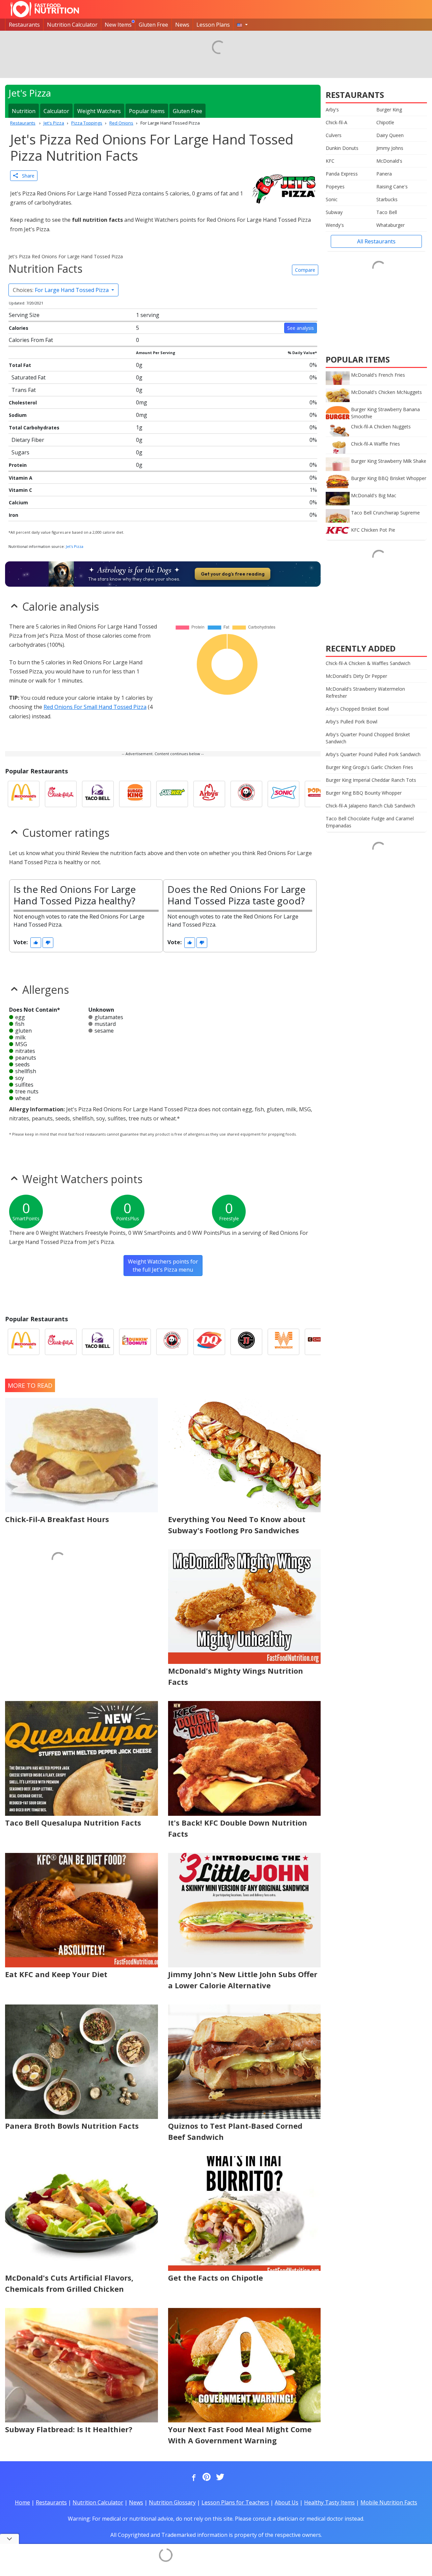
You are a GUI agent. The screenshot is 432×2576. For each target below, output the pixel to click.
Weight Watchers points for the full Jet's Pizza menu (163, 1266)
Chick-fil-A (336, 122)
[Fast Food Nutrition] (45, 9)
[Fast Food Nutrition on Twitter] (219, 2477)
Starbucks (387, 199)
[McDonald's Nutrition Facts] (24, 794)
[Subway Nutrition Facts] (172, 794)
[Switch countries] (242, 25)
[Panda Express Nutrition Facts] (246, 794)
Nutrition (24, 111)
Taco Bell (387, 212)
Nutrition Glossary (172, 2502)
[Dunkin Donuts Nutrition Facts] (135, 1342)
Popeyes (335, 187)
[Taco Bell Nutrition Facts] (98, 794)
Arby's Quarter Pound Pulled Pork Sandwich (373, 754)
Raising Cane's (392, 187)
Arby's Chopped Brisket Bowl (357, 709)
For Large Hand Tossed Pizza (61, 290)
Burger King (389, 110)
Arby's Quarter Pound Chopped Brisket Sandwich (368, 738)
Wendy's (335, 225)
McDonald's (389, 161)
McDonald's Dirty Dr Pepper (356, 676)
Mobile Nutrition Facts (389, 2502)
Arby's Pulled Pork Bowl (352, 722)
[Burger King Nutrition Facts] (135, 794)
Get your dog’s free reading (233, 574)
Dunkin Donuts (342, 148)
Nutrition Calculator (72, 25)
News (182, 25)
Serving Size (24, 315)
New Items (118, 25)
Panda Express (342, 174)
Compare (305, 270)
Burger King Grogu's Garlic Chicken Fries (369, 767)
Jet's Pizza (75, 546)
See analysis (301, 328)
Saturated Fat (29, 377)
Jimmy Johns (390, 148)
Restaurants (24, 25)
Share (26, 176)
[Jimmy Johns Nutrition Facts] (246, 1342)
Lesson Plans (213, 25)
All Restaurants (376, 241)
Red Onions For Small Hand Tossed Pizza (95, 707)
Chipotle (385, 122)
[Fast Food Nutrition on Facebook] (192, 2477)
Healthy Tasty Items (329, 2502)
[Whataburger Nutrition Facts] (283, 1342)
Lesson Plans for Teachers (235, 2502)
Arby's (332, 110)
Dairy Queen (390, 135)
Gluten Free (153, 25)
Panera (384, 174)
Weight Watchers (99, 111)
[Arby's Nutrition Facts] (209, 794)
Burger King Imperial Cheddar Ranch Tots (371, 780)
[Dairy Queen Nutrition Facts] (209, 1342)
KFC (330, 161)
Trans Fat (24, 390)
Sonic (332, 199)
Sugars (20, 452)
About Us (287, 2502)
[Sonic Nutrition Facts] (283, 794)
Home (22, 2502)
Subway (334, 212)
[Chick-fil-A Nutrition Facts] (61, 794)
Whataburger (390, 225)
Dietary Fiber (28, 440)
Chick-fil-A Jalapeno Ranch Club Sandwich (370, 806)
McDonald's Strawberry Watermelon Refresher (365, 692)
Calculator (56, 111)
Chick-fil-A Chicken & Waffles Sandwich (368, 663)
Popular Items (147, 111)
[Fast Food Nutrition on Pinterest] (206, 2477)
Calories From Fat (31, 340)
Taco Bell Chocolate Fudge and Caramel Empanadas (370, 822)
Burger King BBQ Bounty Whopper (364, 793)
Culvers (334, 135)
